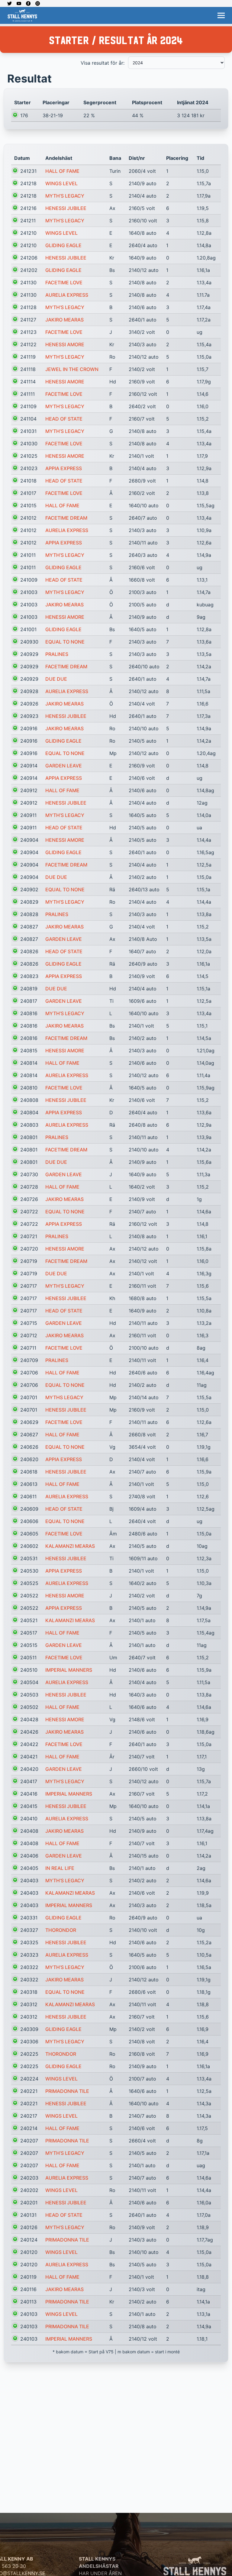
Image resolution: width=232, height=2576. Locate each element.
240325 (29, 1942)
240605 (29, 1534)
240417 (29, 1781)
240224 (29, 2079)
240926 (29, 704)
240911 (28, 815)
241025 (29, 456)
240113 (28, 2302)
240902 (29, 889)
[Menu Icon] (221, 15)
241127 (28, 320)
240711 (28, 1348)
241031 (28, 431)
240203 (29, 2178)
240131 (28, 2215)
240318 (29, 1992)
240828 (29, 914)
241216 (28, 208)
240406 (29, 1856)
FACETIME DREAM (66, 518)
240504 (29, 1682)
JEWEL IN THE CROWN (72, 369)
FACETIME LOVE (64, 282)
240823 (29, 976)
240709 (29, 1360)
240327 (29, 1930)
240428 (29, 1719)
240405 (29, 1868)
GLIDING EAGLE (63, 245)
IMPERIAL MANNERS (69, 1670)
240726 (29, 1199)
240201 (29, 2203)
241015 (28, 505)
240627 (29, 1435)
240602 (29, 1546)
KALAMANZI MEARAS (70, 1546)
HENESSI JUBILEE (66, 208)
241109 (28, 406)
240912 (29, 790)
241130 (28, 282)
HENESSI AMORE (65, 344)
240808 (29, 1100)
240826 (29, 951)
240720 (29, 1249)
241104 (28, 419)
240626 (29, 1447)
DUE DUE (56, 679)
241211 (28, 221)
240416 (29, 1794)
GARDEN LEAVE (64, 766)
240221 (29, 2091)
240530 (29, 1571)
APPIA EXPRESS (64, 468)
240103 (29, 2314)
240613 (29, 1484)
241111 (27, 394)
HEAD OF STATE (64, 419)
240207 (29, 2141)
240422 (29, 1744)
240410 (29, 1819)
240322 (29, 1967)
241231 (28, 171)
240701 (29, 1397)
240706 (29, 1373)
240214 (29, 2128)
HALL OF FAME (62, 171)
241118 (28, 369)
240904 (29, 840)
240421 (29, 1757)
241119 (28, 357)
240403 (29, 1880)
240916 (29, 728)
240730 (29, 1174)
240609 (29, 1509)
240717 (29, 1286)
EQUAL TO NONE (65, 642)
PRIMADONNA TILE (67, 2091)
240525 (29, 1583)
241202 (29, 270)
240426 (29, 1732)
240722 (29, 1212)
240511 (28, 1658)
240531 (29, 1558)
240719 (29, 1261)
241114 (28, 382)
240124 (29, 2240)
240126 (29, 2227)
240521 (29, 1620)
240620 (29, 1459)
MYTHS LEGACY (64, 1397)
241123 (28, 332)
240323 (29, 1955)
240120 (29, 2252)
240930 (29, 642)
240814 (29, 1063)
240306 (29, 2042)
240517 (29, 1633)
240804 (29, 1112)
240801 (29, 1137)
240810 (29, 1088)
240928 (29, 691)
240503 (29, 1695)
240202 (29, 2190)
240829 (29, 902)
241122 (28, 344)
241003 (29, 592)
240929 (29, 654)
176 (24, 115)
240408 (29, 1831)
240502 (29, 1707)
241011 (28, 555)
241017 (28, 493)
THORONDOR (61, 1930)
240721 (29, 1236)
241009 (29, 580)
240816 (29, 1013)
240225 (29, 2054)
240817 (29, 1001)
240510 (29, 1670)
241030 (29, 444)
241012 (28, 518)
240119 (28, 2277)
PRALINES (57, 654)
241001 (28, 629)
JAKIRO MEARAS (64, 320)
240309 (29, 2029)
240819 (29, 989)
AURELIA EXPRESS (67, 295)
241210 (28, 233)
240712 (29, 1335)
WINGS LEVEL (61, 183)
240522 (29, 1596)
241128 (28, 307)
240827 (29, 927)
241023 (29, 468)
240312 (29, 2004)
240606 (29, 1521)
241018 (28, 481)
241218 (28, 183)
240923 (29, 716)
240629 (29, 1422)
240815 (29, 1051)
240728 (29, 1187)
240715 (29, 1323)
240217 (29, 2116)
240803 (29, 1125)
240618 (29, 1472)
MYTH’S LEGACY (65, 196)
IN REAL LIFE (60, 1868)
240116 (28, 2289)
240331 (29, 1918)
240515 (29, 1645)
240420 (29, 1769)
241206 (29, 258)
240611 (28, 1496)
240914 (29, 766)
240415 (29, 1806)
